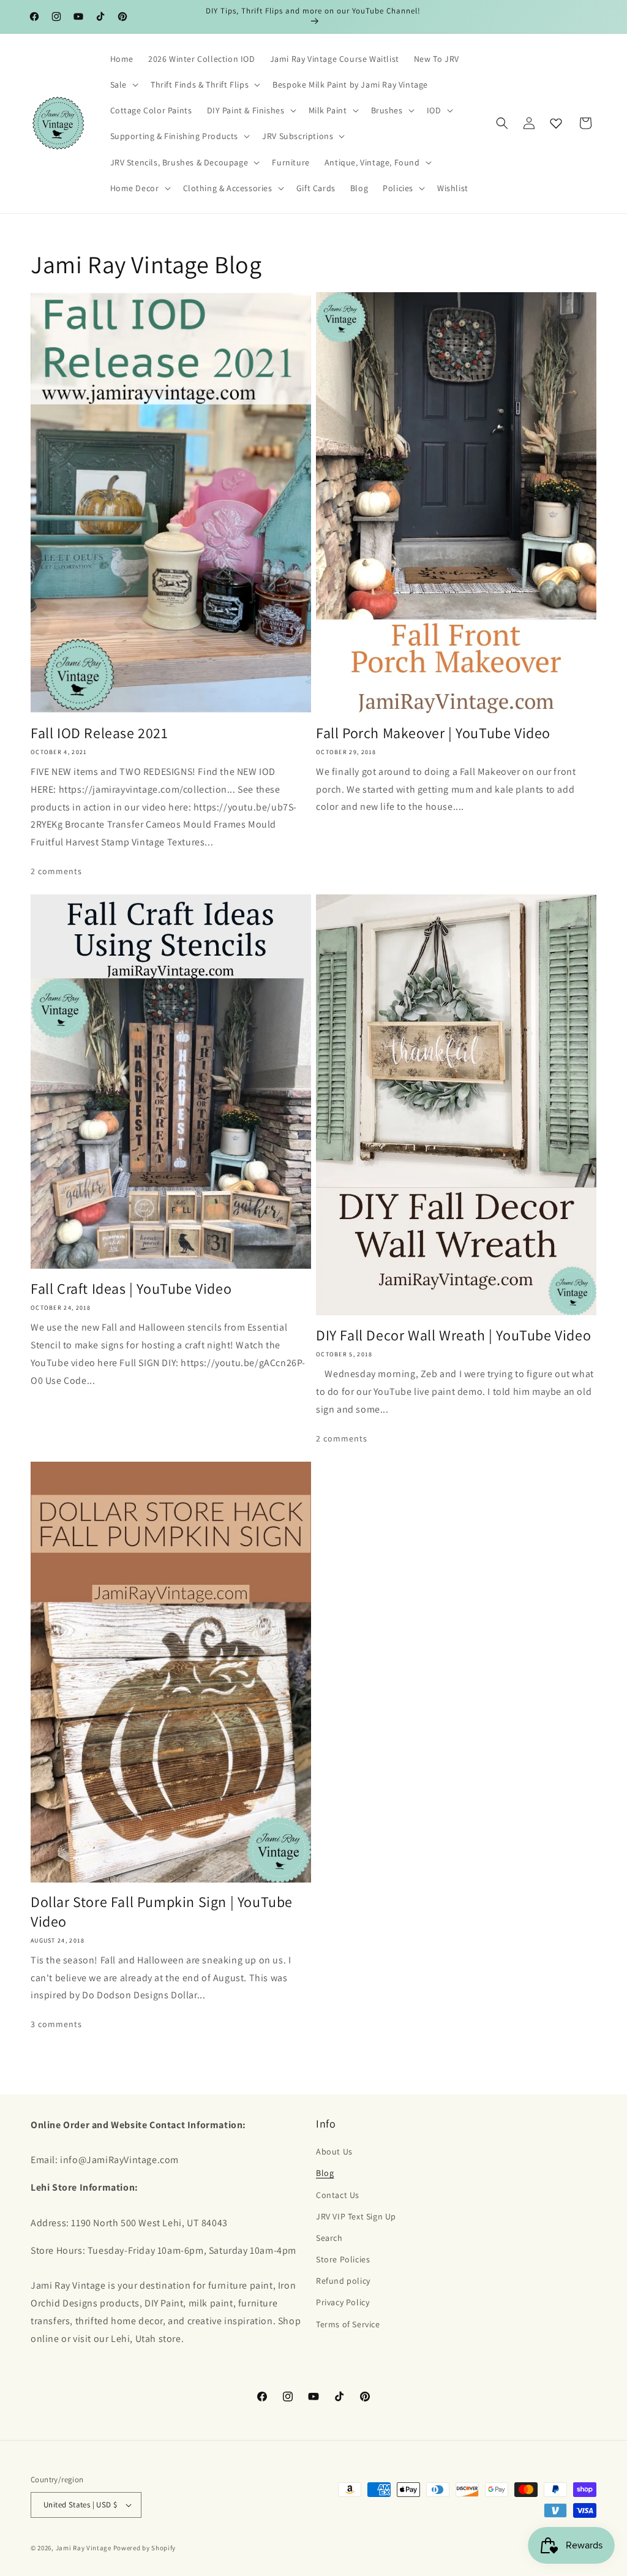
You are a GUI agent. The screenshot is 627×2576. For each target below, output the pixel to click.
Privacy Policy (343, 2302)
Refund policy (343, 2281)
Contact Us (338, 2195)
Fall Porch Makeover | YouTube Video (433, 733)
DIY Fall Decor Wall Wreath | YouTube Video (453, 1335)
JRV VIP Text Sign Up (356, 2216)
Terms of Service (348, 2324)
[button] (123, 85)
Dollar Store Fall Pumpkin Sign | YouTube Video (162, 1911)
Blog (325, 2173)
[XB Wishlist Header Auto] (556, 123)
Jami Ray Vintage (84, 2548)
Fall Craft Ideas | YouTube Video (131, 1289)
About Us (334, 2151)
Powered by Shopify (145, 2548)
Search (329, 2238)
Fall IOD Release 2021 (99, 733)
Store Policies (343, 2259)
